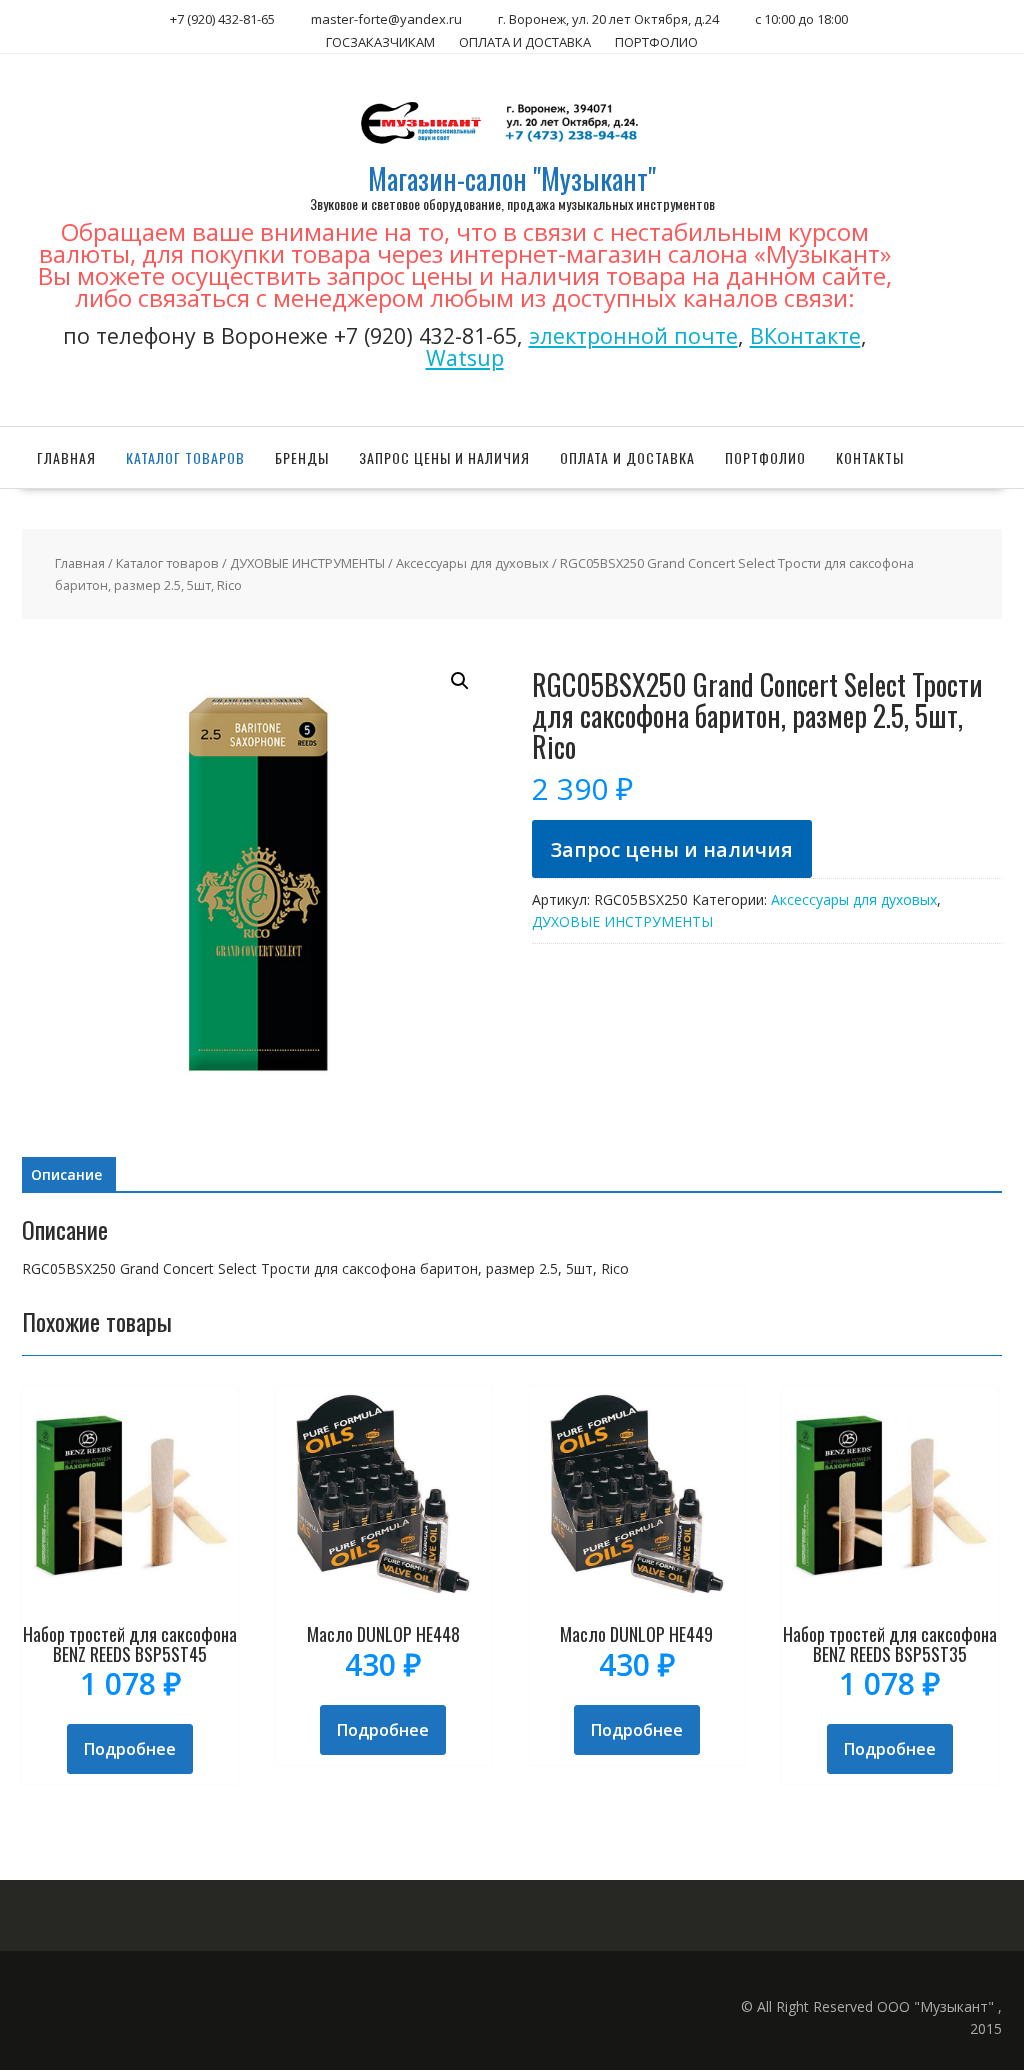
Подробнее (130, 1749)
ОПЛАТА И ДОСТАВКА (525, 42)
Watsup (465, 357)
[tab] (66, 1175)
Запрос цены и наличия (444, 457)
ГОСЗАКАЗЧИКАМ (380, 42)
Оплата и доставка (627, 457)
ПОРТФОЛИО (656, 42)
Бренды (302, 457)
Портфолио (765, 457)
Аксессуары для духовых (472, 563)
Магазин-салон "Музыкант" (512, 178)
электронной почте (633, 335)
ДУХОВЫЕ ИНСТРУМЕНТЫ (307, 563)
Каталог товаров (185, 457)
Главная (66, 457)
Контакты (870, 457)
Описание (66, 1174)
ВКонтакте (805, 335)
